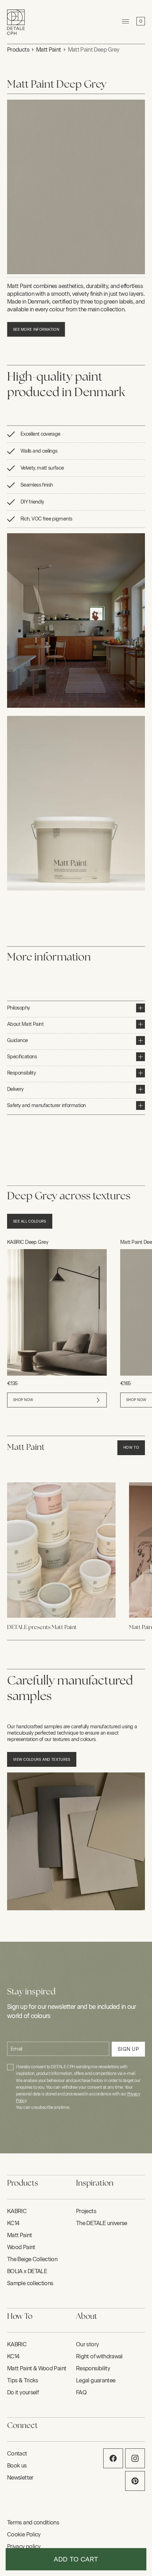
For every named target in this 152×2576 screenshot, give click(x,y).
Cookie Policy (24, 2534)
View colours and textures (42, 1760)
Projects (86, 2211)
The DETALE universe (102, 2223)
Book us (17, 2466)
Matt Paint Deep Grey (94, 50)
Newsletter (20, 2478)
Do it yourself (23, 2392)
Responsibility (93, 2368)
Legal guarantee (96, 2380)
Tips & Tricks (23, 2380)
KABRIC (17, 2211)
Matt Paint (49, 50)
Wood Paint (21, 2247)
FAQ (81, 2392)
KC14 (13, 2223)
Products (18, 50)
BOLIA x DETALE (27, 2271)
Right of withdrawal (99, 2356)
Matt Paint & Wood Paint (37, 2368)
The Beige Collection (32, 2259)
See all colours (30, 1221)
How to (131, 1448)
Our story (87, 2344)
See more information (36, 330)
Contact (17, 2454)
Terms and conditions (33, 2522)
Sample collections (30, 2283)
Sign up (128, 2049)
